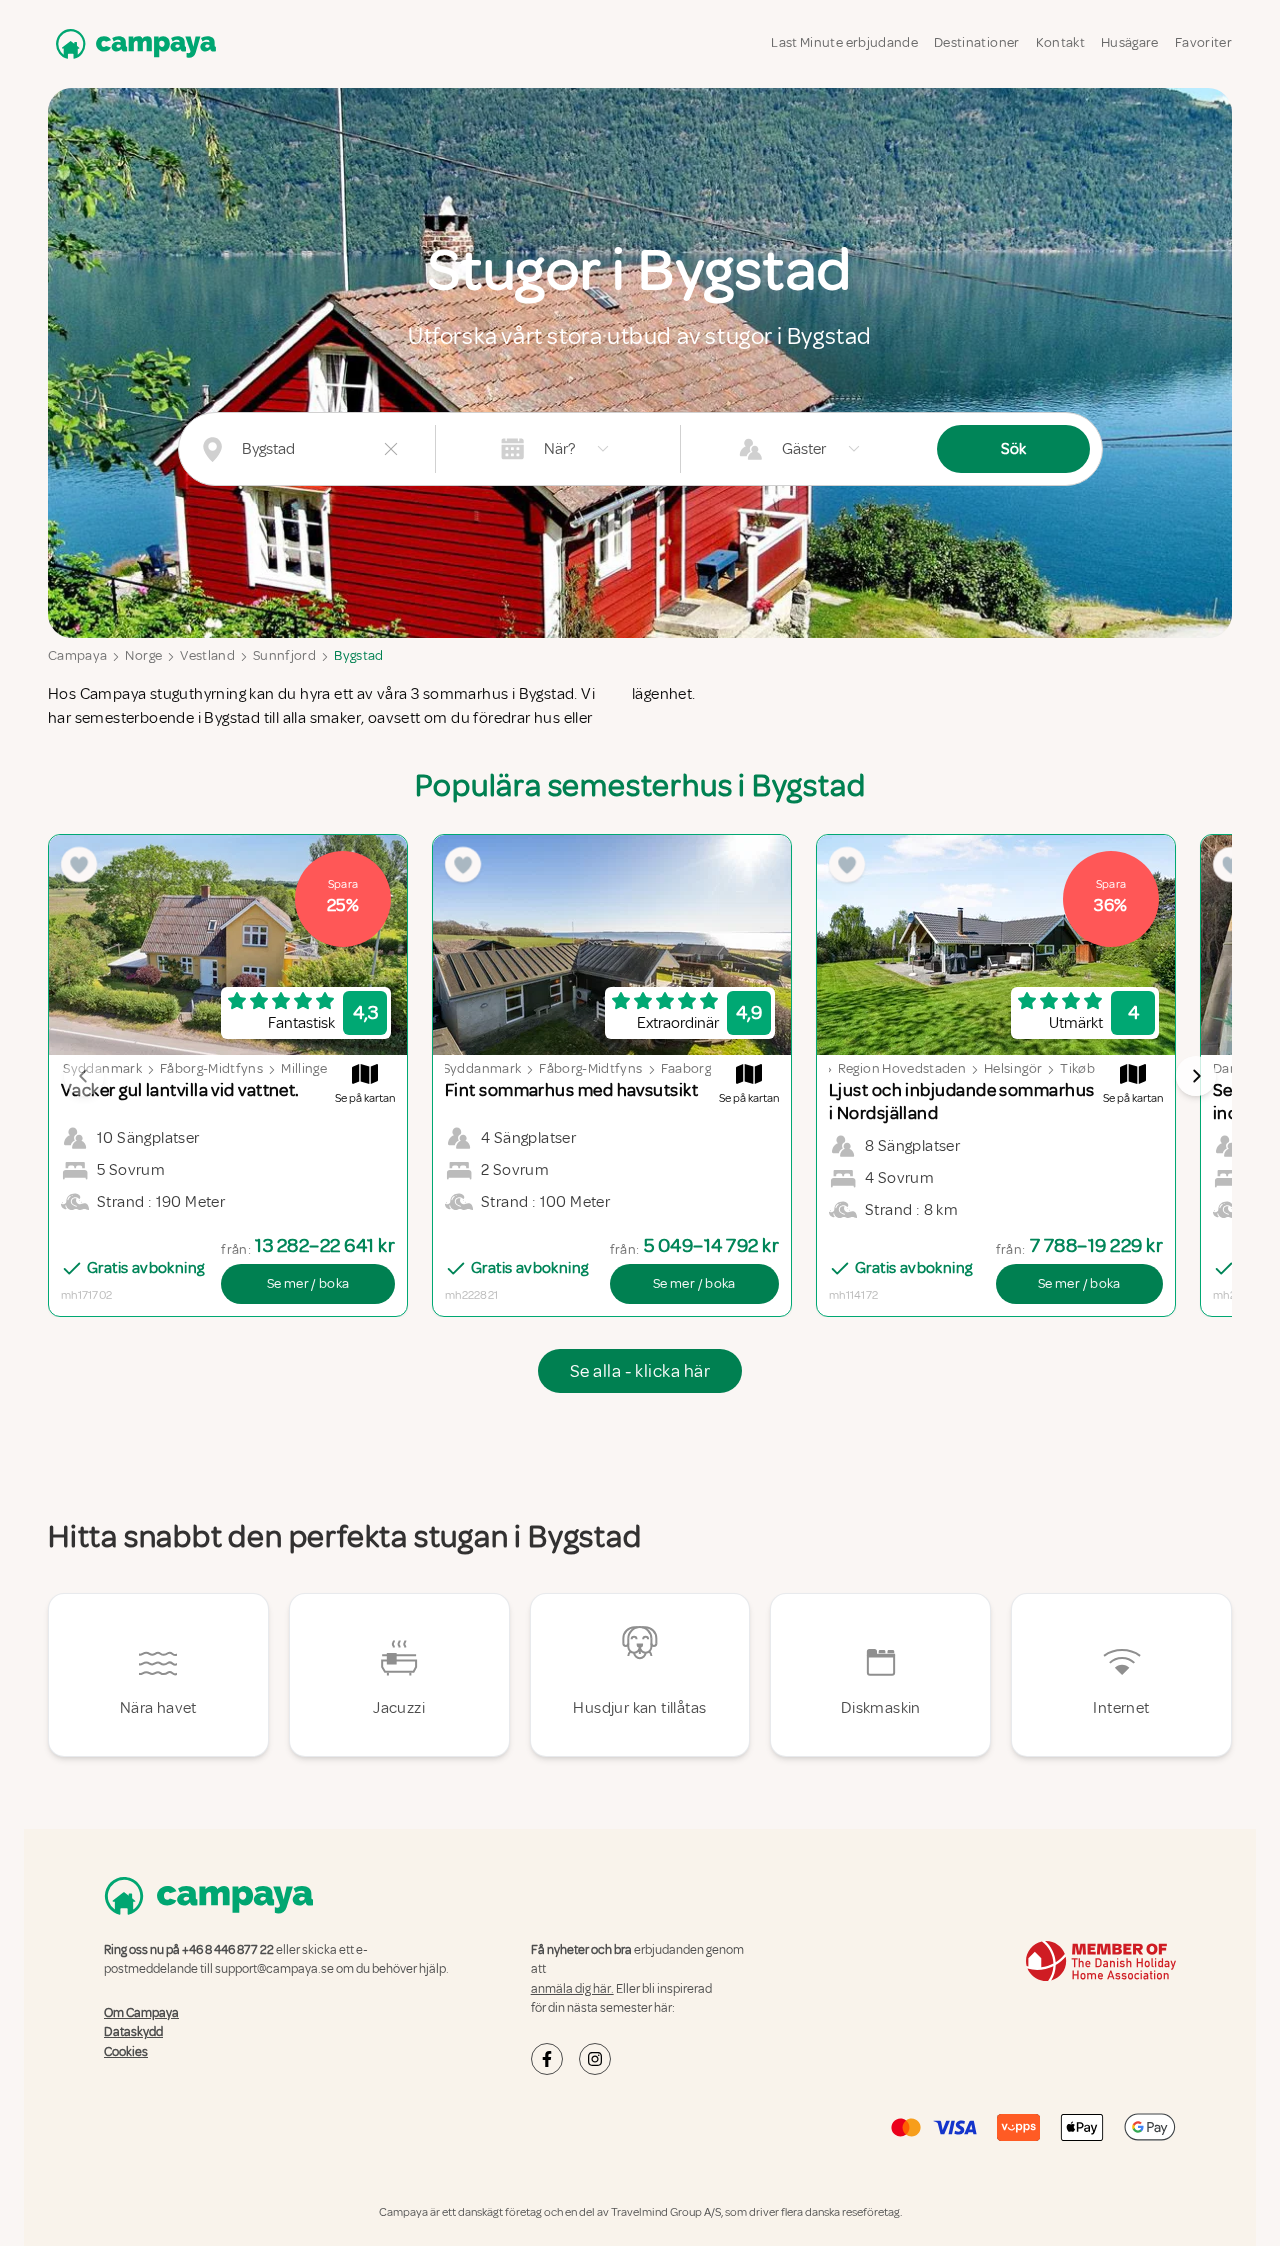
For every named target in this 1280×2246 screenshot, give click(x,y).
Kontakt (1060, 42)
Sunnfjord (284, 655)
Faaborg (686, 1068)
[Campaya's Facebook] (547, 2059)
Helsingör (1013, 1068)
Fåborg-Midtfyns (211, 1068)
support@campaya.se (274, 1969)
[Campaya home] (132, 43)
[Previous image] (84, 1076)
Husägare (1130, 42)
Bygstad (358, 655)
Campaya (77, 655)
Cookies (126, 2052)
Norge (143, 655)
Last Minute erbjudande (844, 42)
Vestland (207, 655)
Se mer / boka (308, 1283)
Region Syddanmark (459, 1068)
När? (559, 449)
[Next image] (1196, 1076)
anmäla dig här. (572, 1989)
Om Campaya (141, 2013)
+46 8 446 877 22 (228, 1950)
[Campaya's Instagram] (595, 2059)
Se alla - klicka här (640, 1371)
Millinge (304, 1068)
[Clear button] (391, 449)
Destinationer (977, 42)
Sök (1013, 449)
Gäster (804, 449)
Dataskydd (133, 2032)
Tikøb (1077, 1068)
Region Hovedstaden (902, 1068)
